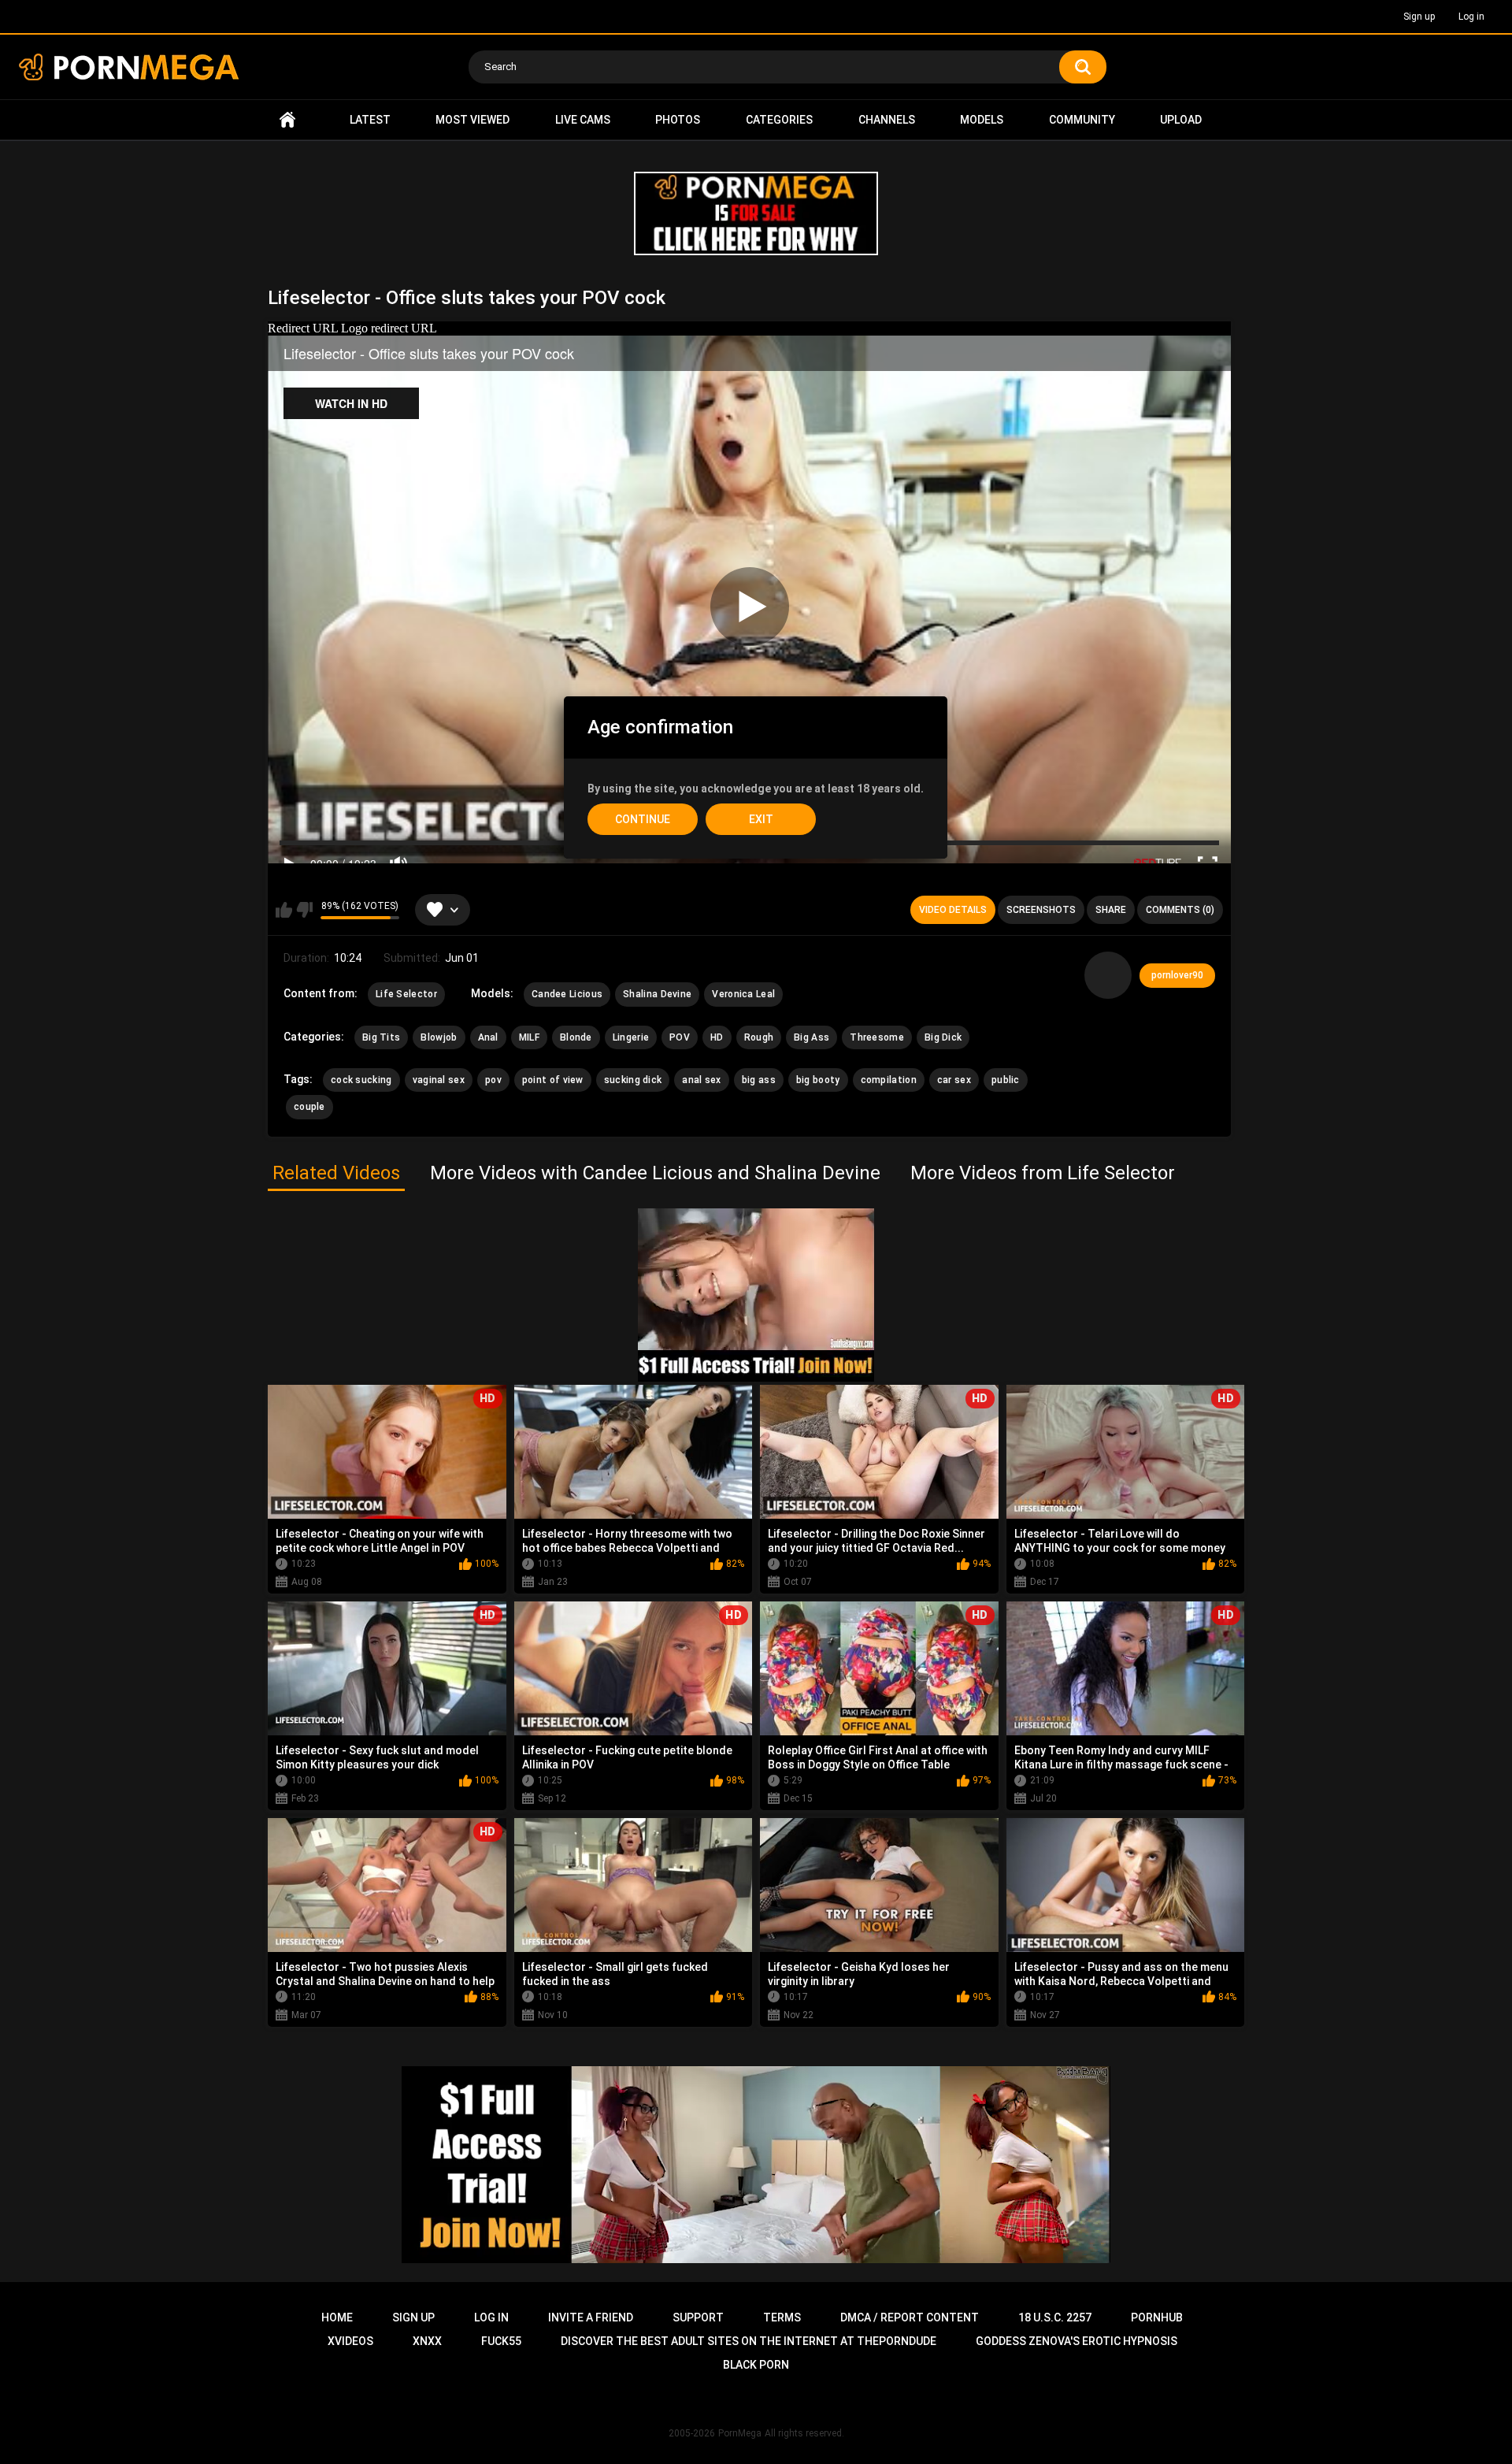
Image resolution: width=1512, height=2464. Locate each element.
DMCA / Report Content (910, 2317)
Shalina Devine (657, 994)
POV (680, 1037)
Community (1082, 120)
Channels (887, 120)
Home (287, 120)
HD (717, 1037)
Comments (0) (1180, 910)
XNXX (427, 2341)
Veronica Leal (743, 994)
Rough (759, 1037)
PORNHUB (1157, 2317)
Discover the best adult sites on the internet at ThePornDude (749, 2341)
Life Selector (406, 994)
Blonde (576, 1037)
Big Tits (381, 1037)
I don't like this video (304, 910)
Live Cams (583, 120)
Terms (782, 2317)
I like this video (284, 910)
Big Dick (943, 1037)
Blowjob (439, 1037)
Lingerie (631, 1037)
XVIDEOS (350, 2341)
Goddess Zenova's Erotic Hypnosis (1077, 2341)
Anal (488, 1037)
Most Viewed (472, 120)
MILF (529, 1037)
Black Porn (756, 2365)
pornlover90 (1177, 975)
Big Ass (812, 1037)
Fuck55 (501, 2341)
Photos (678, 120)
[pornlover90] (1108, 975)
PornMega (740, 2433)
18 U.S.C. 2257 (1055, 2317)
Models (982, 120)
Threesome (877, 1037)
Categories (779, 120)
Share (1111, 910)
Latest (370, 120)
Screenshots (1041, 910)
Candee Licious (567, 994)
